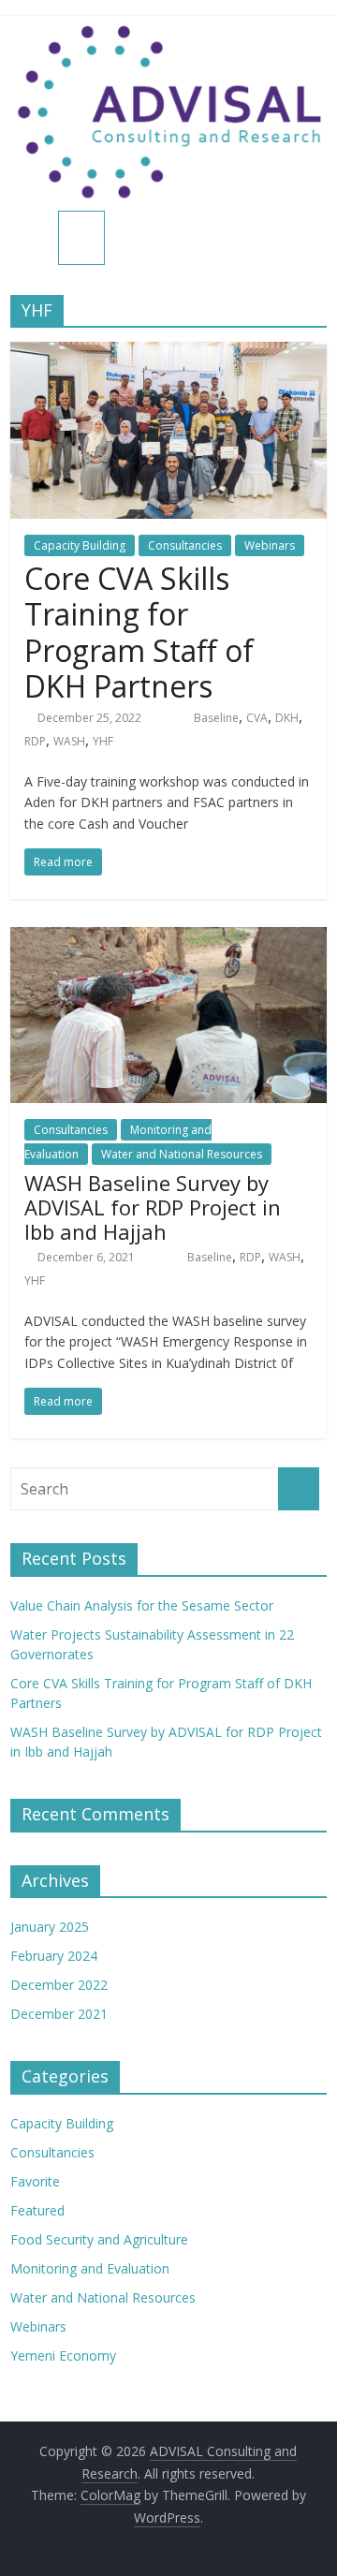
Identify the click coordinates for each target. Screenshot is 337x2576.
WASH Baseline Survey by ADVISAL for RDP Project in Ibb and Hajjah (153, 1207)
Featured (37, 2210)
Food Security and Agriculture (99, 2239)
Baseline (216, 718)
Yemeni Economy (63, 2355)
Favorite (35, 2181)
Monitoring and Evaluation (90, 2268)
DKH (287, 718)
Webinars (270, 545)
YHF (103, 741)
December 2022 (59, 1985)
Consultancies (185, 545)
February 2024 (54, 1956)
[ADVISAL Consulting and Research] (34, 239)
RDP (35, 741)
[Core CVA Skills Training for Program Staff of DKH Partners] (168, 353)
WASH (69, 741)
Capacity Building (80, 545)
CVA (257, 718)
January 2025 (50, 1927)
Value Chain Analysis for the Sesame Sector (142, 1605)
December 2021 (59, 2014)
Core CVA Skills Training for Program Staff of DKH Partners (139, 632)
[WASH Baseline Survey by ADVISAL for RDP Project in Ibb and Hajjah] (168, 938)
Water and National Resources (182, 1154)
